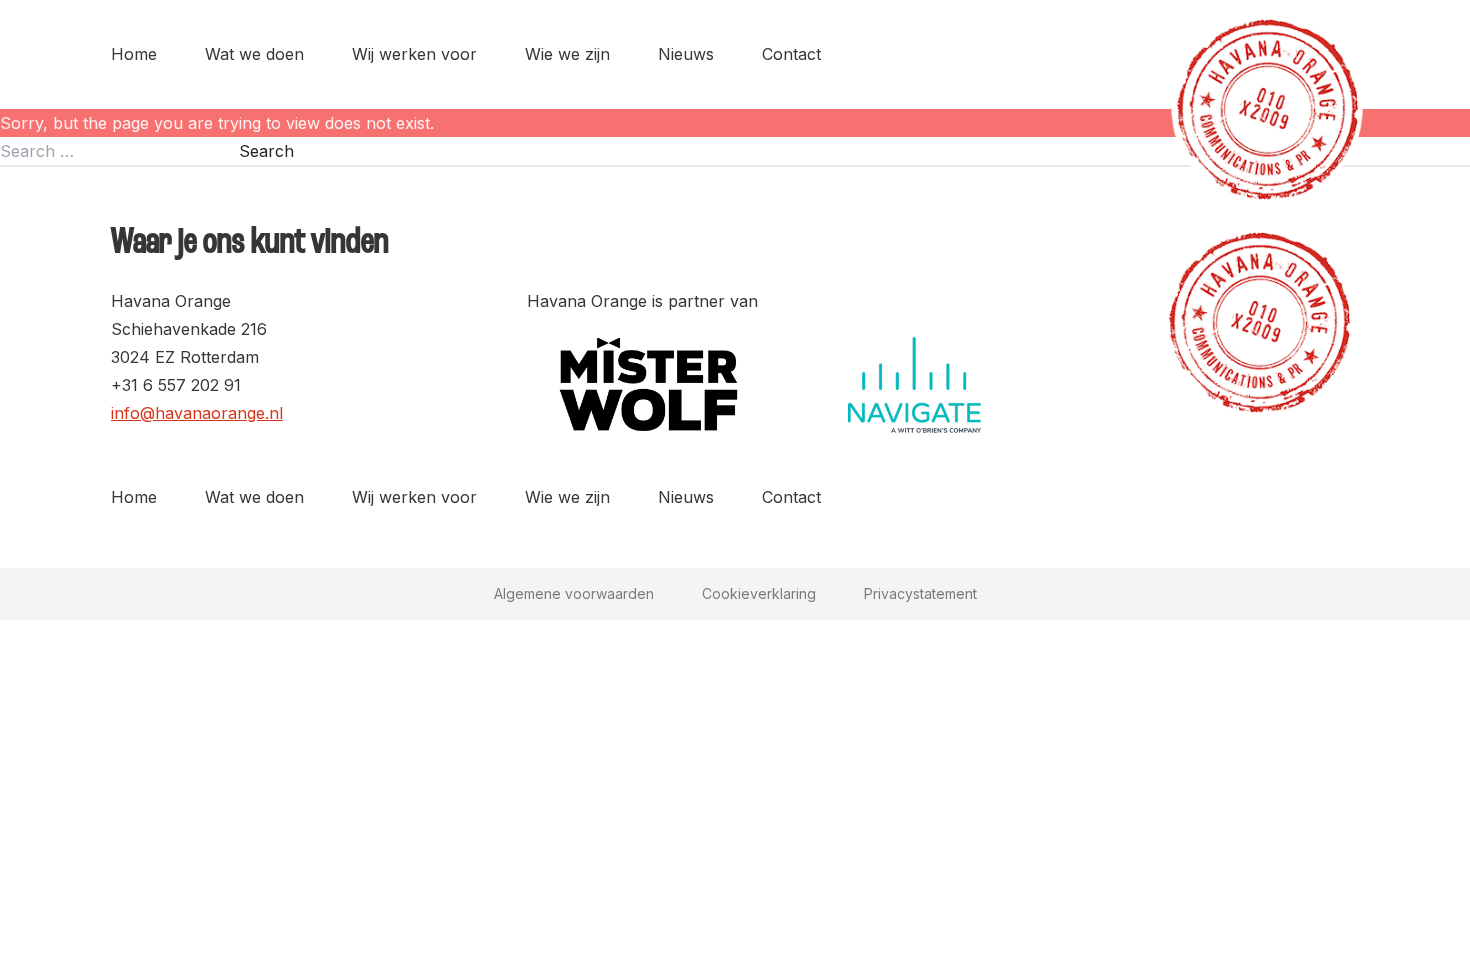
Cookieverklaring (759, 593)
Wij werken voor (414, 54)
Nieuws (686, 54)
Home (134, 54)
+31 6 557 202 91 (176, 385)
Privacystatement (920, 593)
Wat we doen (254, 54)
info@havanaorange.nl (197, 413)
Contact (791, 54)
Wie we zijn (567, 54)
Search (266, 151)
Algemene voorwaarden (574, 593)
